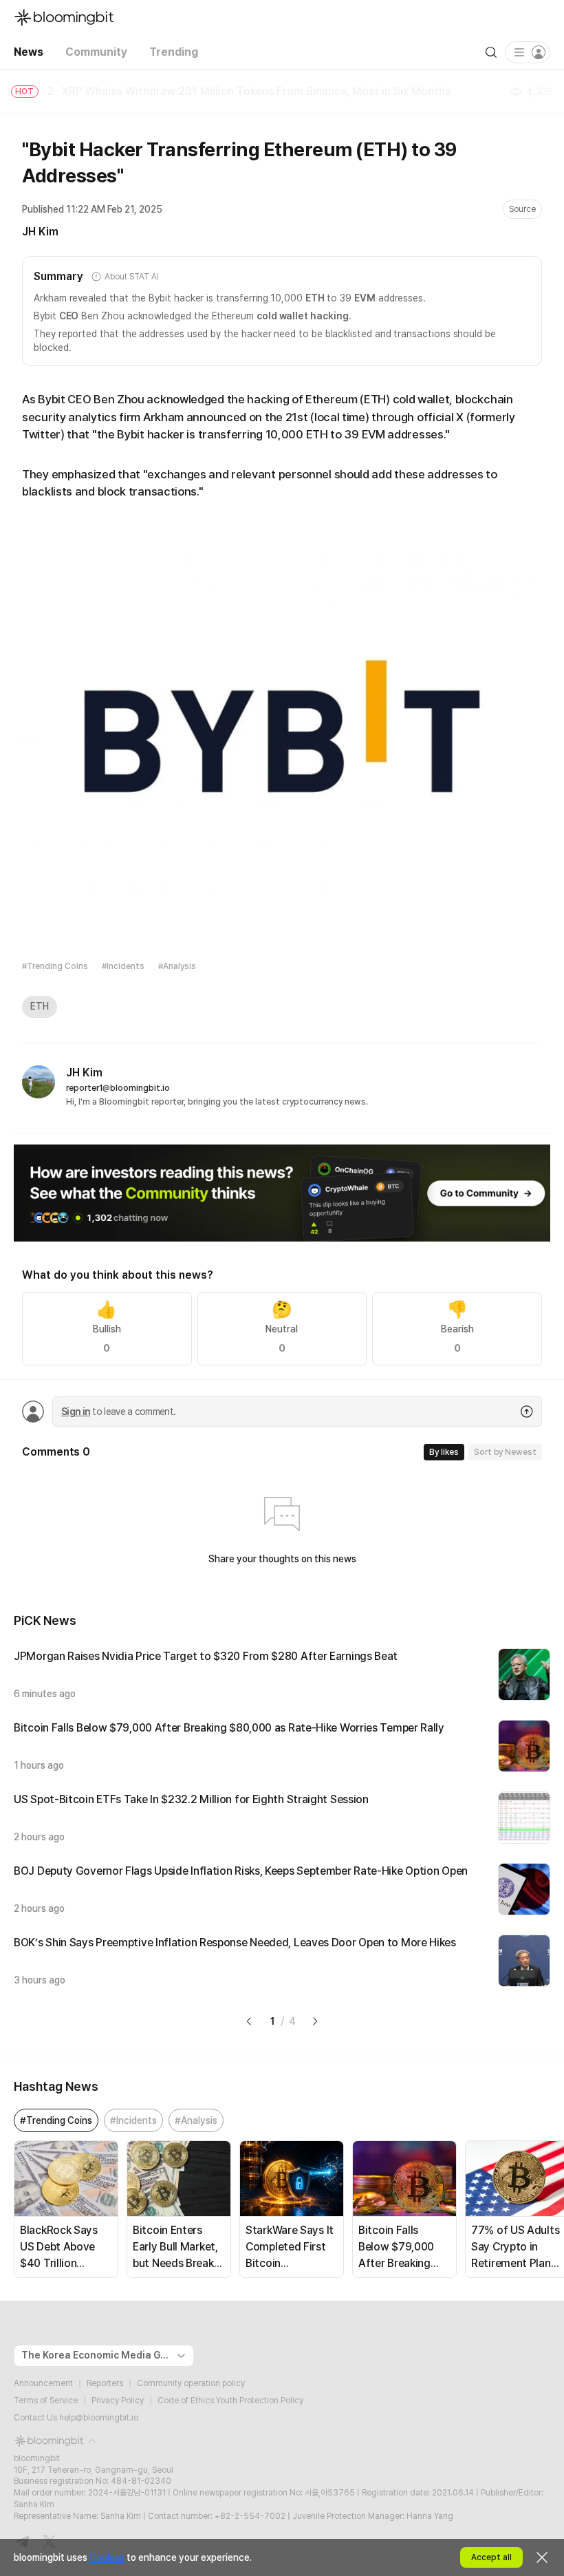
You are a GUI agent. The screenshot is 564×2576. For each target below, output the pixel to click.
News (29, 52)
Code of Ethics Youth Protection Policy (230, 2401)
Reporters (105, 2383)
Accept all (491, 2557)
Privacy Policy (118, 2401)
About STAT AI (131, 277)
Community (96, 52)
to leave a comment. (118, 1412)
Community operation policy (191, 2383)
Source (522, 209)
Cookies (107, 2557)
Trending (174, 52)
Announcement (43, 2383)
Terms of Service (46, 2401)
